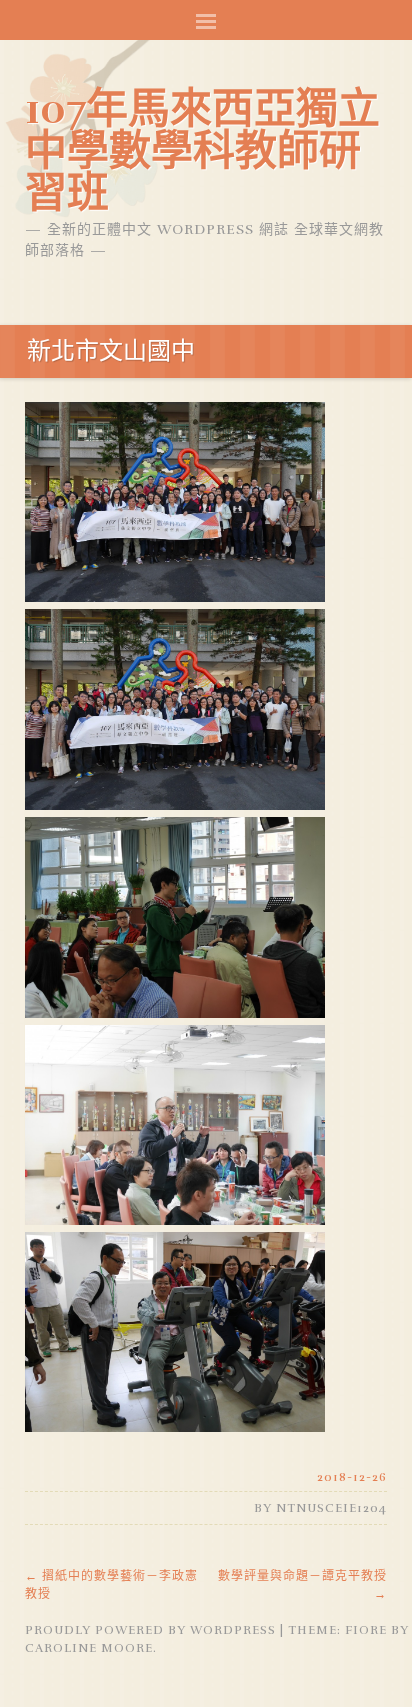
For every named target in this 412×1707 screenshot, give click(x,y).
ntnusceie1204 (331, 1508)
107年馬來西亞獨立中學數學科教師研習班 (202, 151)
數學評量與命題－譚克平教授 (302, 1585)
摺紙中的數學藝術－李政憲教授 (111, 1585)
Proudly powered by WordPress (150, 1630)
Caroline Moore (89, 1648)
